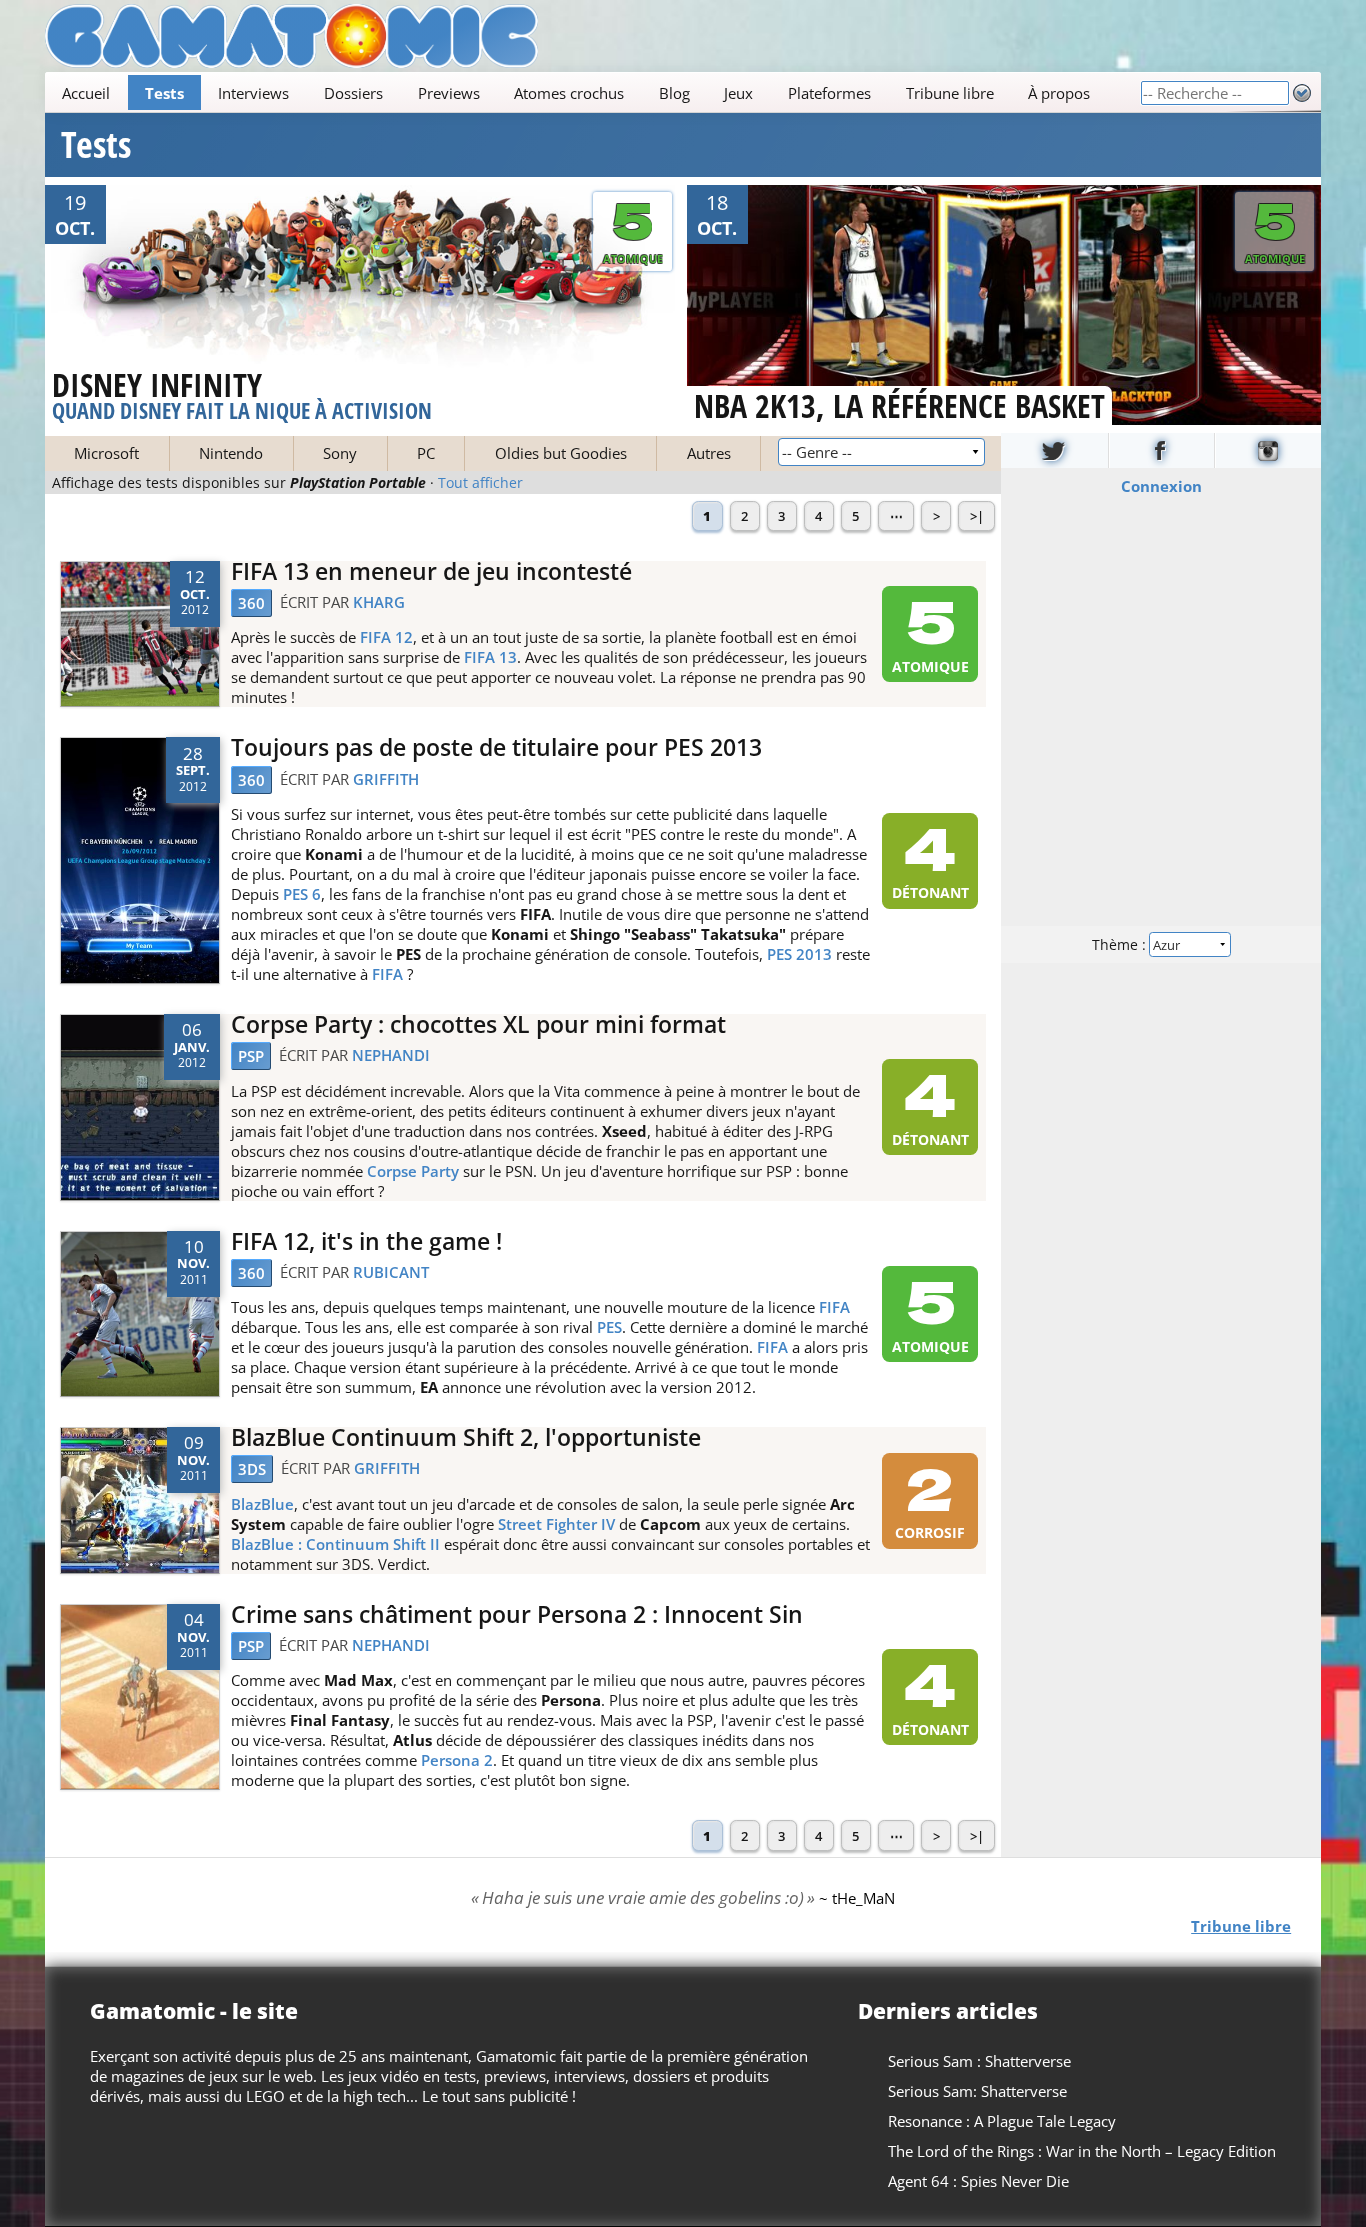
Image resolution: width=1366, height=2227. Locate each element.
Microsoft (106, 453)
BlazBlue (262, 1504)
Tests (164, 93)
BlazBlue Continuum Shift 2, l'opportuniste (466, 1437)
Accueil (86, 93)
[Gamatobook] (1162, 450)
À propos (1059, 93)
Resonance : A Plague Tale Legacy (1002, 2121)
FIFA (387, 974)
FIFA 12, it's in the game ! (366, 1241)
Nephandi (391, 1055)
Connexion (1161, 485)
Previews (449, 93)
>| (977, 516)
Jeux (738, 93)
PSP (251, 1056)
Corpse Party (413, 1171)
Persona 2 (457, 1760)
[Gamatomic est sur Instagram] (1268, 450)
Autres (709, 453)
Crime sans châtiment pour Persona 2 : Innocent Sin (517, 1614)
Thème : (1121, 943)
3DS (252, 1469)
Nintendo (231, 453)
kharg (379, 602)
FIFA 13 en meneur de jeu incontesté (431, 571)
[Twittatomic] (1054, 450)
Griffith (386, 779)
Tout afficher (480, 483)
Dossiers (353, 93)
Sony (340, 453)
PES (609, 1327)
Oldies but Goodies (561, 453)
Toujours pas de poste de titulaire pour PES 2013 (496, 747)
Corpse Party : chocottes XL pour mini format (478, 1024)
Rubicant (391, 1272)
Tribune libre (950, 93)
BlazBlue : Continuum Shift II (335, 1544)
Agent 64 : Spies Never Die (978, 2181)
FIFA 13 (490, 657)
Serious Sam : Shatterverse (979, 2061)
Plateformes (829, 93)
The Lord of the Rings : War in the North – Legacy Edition (1082, 2151)
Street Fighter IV (556, 1524)
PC (426, 453)
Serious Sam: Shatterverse (977, 2091)
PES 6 (302, 894)
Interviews (253, 93)
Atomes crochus (569, 93)
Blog (674, 93)
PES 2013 (799, 954)
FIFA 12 (386, 637)
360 (251, 603)
